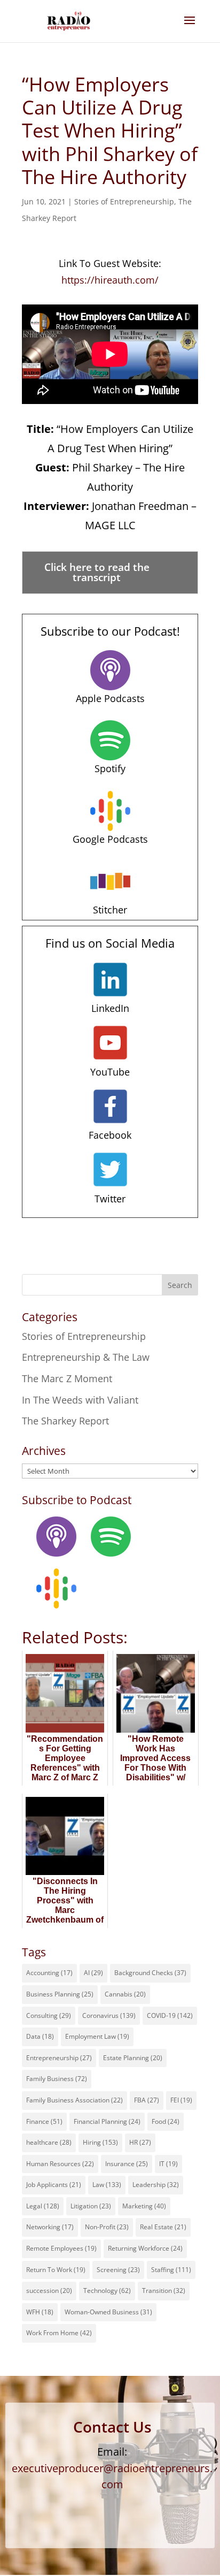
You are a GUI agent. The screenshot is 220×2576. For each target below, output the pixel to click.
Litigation (91, 2206)
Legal (43, 2206)
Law (107, 2185)
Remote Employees (61, 2248)
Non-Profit (107, 2227)
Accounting (49, 1973)
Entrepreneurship (59, 2058)
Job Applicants (54, 2185)
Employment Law (97, 2036)
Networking (50, 2227)
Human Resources (60, 2164)
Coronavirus (109, 2015)
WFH (40, 2312)
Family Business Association (74, 2100)
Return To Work (56, 2270)
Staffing (171, 2270)
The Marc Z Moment (67, 1378)
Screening (118, 2270)
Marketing (144, 2206)
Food (166, 2121)
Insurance (127, 2164)
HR (140, 2142)
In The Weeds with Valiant (80, 1400)
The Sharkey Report (65, 1421)
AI (93, 1973)
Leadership (156, 2185)
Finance (44, 2121)
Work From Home (59, 2333)
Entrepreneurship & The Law (86, 1357)
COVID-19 (170, 2015)
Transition (164, 2291)
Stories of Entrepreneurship (124, 201)
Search (180, 1285)
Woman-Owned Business (108, 2312)
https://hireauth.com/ (110, 280)
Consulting (49, 2015)
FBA (147, 2100)
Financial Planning (107, 2121)
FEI (181, 2100)
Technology (107, 2291)
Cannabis (125, 1994)
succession (49, 2291)
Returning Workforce (145, 2248)
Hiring (100, 2142)
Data (40, 2036)
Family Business (57, 2079)
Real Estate (163, 2227)
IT (168, 2164)
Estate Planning (133, 2058)
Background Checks (150, 1973)
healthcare (49, 2142)
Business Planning (60, 1994)
